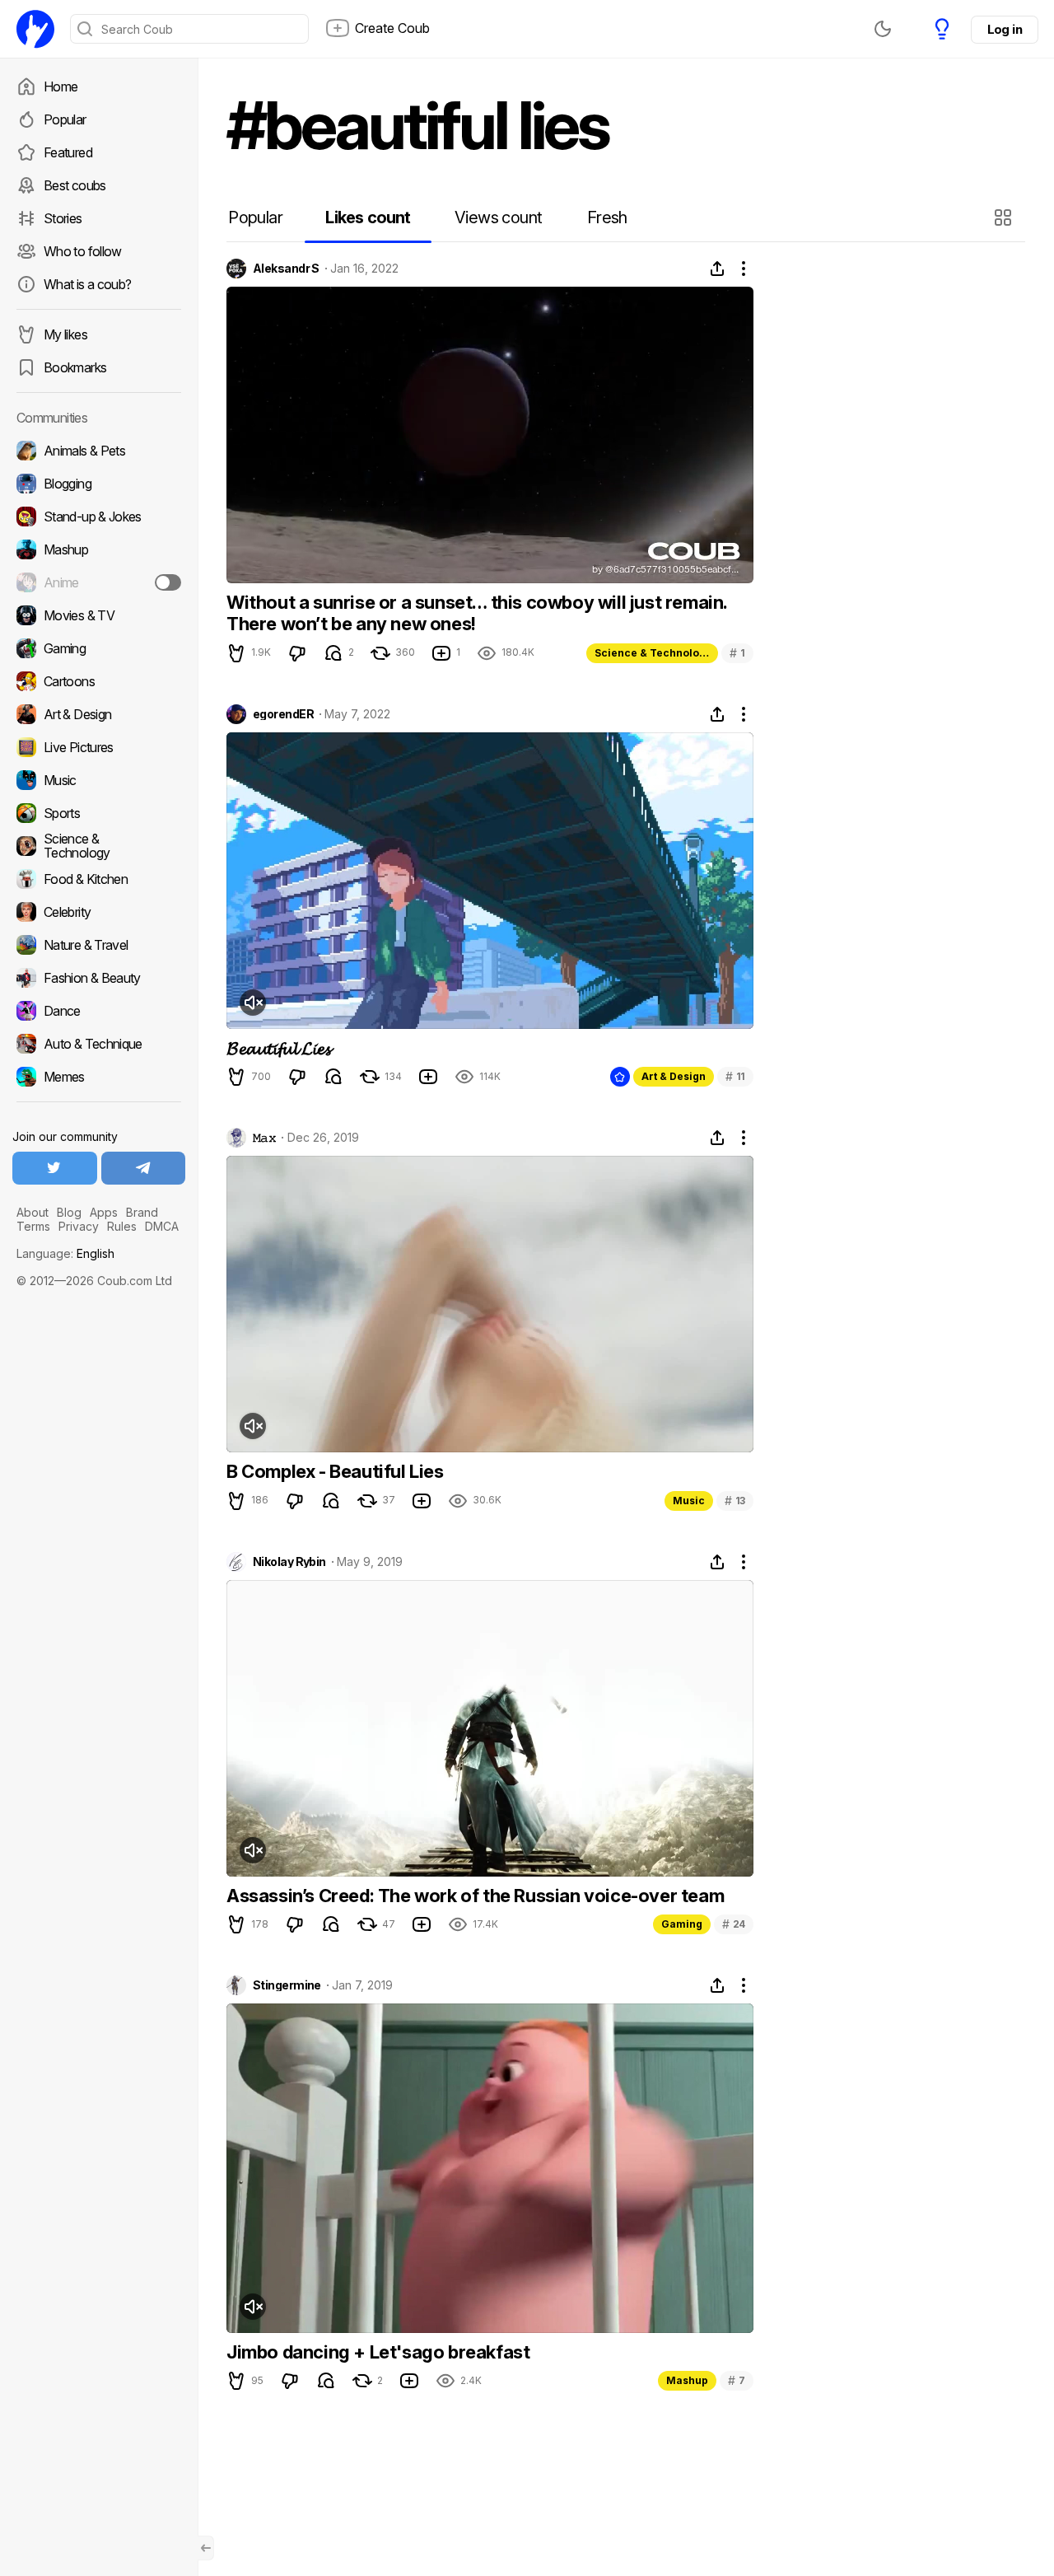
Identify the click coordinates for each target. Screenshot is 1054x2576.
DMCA (162, 1226)
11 (735, 1076)
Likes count (368, 217)
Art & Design (674, 1076)
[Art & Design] (99, 714)
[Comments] (333, 653)
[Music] (99, 780)
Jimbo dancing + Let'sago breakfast (378, 2352)
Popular (65, 119)
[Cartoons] (99, 681)
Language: (65, 1253)
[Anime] (99, 582)
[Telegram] (144, 1168)
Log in (1005, 29)
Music (689, 1501)
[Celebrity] (99, 912)
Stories (63, 218)
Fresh (607, 217)
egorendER (283, 714)
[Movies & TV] (99, 615)
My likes (65, 334)
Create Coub (392, 28)
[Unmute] (253, 1003)
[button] (1005, 217)
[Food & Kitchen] (99, 879)
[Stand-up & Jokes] (99, 517)
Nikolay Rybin (289, 1562)
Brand (142, 1212)
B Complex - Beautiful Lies (335, 1471)
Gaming (682, 1924)
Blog (69, 1212)
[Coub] (35, 29)
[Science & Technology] (99, 846)
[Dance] (99, 1011)
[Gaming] (99, 648)
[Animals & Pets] (99, 451)
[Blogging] (99, 484)
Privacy (79, 1226)
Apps (104, 1212)
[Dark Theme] (883, 29)
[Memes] (99, 1077)
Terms (33, 1226)
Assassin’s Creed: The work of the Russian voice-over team (475, 1896)
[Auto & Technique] (99, 1044)
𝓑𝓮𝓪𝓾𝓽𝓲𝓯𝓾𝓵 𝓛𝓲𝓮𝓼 (278, 1048)
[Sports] (99, 813)
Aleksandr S (286, 269)
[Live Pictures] (99, 747)
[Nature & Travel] (99, 945)
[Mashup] (99, 549)
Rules (122, 1226)
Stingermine (287, 1985)
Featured (68, 152)
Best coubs (75, 185)
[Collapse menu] (206, 2548)
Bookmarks (75, 367)
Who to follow (83, 251)
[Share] (717, 269)
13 (735, 1501)
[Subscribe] (168, 582)
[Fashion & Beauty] (99, 978)
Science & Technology (653, 653)
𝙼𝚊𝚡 (264, 1138)
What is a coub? (87, 284)
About (33, 1212)
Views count (498, 217)
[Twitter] (55, 1168)
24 (734, 1924)
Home (61, 86)
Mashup (687, 2380)
